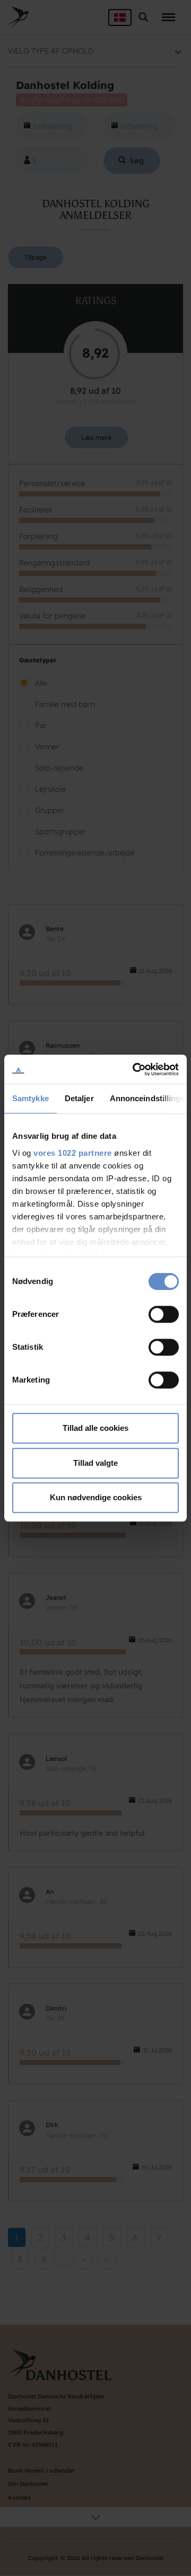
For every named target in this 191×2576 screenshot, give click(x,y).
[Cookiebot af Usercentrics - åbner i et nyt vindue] (135, 1069)
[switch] (164, 1314)
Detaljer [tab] (79, 1098)
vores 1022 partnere (73, 1153)
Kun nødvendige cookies (96, 1497)
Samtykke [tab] (31, 1098)
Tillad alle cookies (95, 1428)
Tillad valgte (95, 1463)
